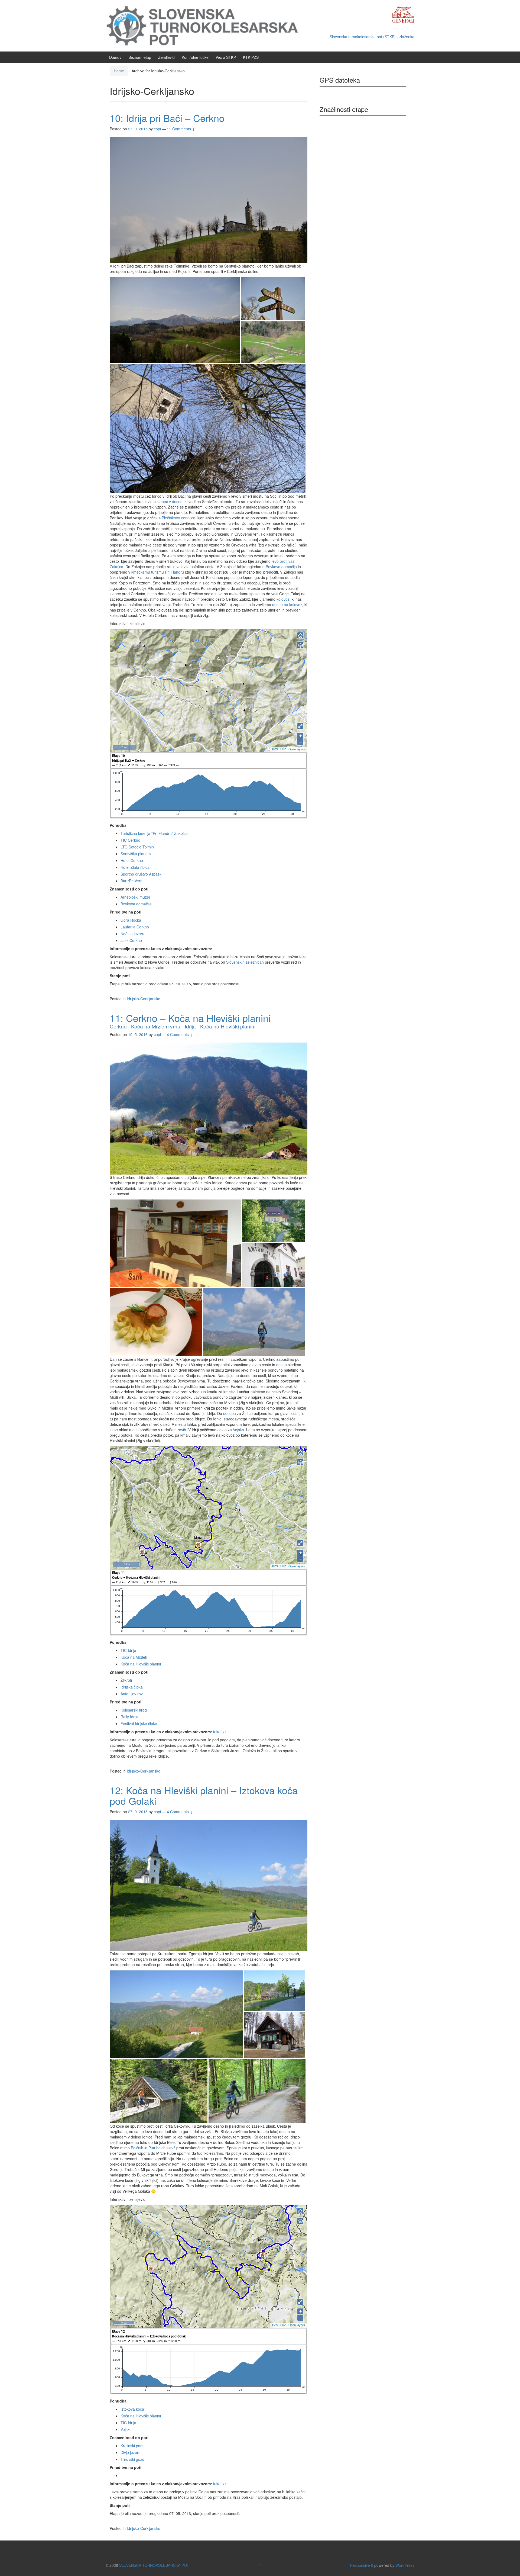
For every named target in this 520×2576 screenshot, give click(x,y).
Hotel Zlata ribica (135, 867)
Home (119, 71)
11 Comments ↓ (181, 129)
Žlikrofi (126, 1680)
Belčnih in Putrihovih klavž (153, 2148)
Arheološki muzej (135, 897)
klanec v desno (170, 501)
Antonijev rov (132, 1694)
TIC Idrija (128, 1650)
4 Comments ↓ (180, 1034)
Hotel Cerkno (132, 860)
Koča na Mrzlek (134, 1657)
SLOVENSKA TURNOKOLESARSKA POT (154, 2565)
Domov (115, 57)
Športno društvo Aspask (141, 874)
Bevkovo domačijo (281, 567)
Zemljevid (166, 57)
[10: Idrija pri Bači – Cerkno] (209, 200)
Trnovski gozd (132, 2459)
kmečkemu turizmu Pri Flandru (158, 572)
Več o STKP (226, 57)
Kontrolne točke (195, 57)
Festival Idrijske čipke (139, 1723)
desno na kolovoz (287, 604)
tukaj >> (220, 1732)
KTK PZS (251, 57)
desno (282, 1365)
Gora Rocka (131, 920)
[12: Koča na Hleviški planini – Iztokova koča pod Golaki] (209, 1884)
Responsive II (362, 2565)
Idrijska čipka (132, 1687)
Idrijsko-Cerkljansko (144, 999)
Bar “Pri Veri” (131, 881)
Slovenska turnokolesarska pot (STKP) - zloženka (372, 37)
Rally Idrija (129, 1717)
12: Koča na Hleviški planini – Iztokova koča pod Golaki (204, 1795)
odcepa (230, 1413)
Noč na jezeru (132, 934)
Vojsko (238, 1430)
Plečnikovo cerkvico (178, 518)
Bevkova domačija (136, 904)
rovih (182, 1430)
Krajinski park (132, 2446)
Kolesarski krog (134, 1710)
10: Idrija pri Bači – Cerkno (167, 118)
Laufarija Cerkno (135, 927)
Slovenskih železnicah (245, 962)
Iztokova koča (132, 2409)
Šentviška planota (136, 854)
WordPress (405, 2565)
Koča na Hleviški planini (141, 1664)
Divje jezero (131, 2452)
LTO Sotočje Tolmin (137, 847)
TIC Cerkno (130, 840)
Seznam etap (140, 57)
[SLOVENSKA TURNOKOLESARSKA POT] (207, 25)
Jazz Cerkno (131, 940)
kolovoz (283, 599)
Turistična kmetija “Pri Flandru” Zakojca (154, 833)
